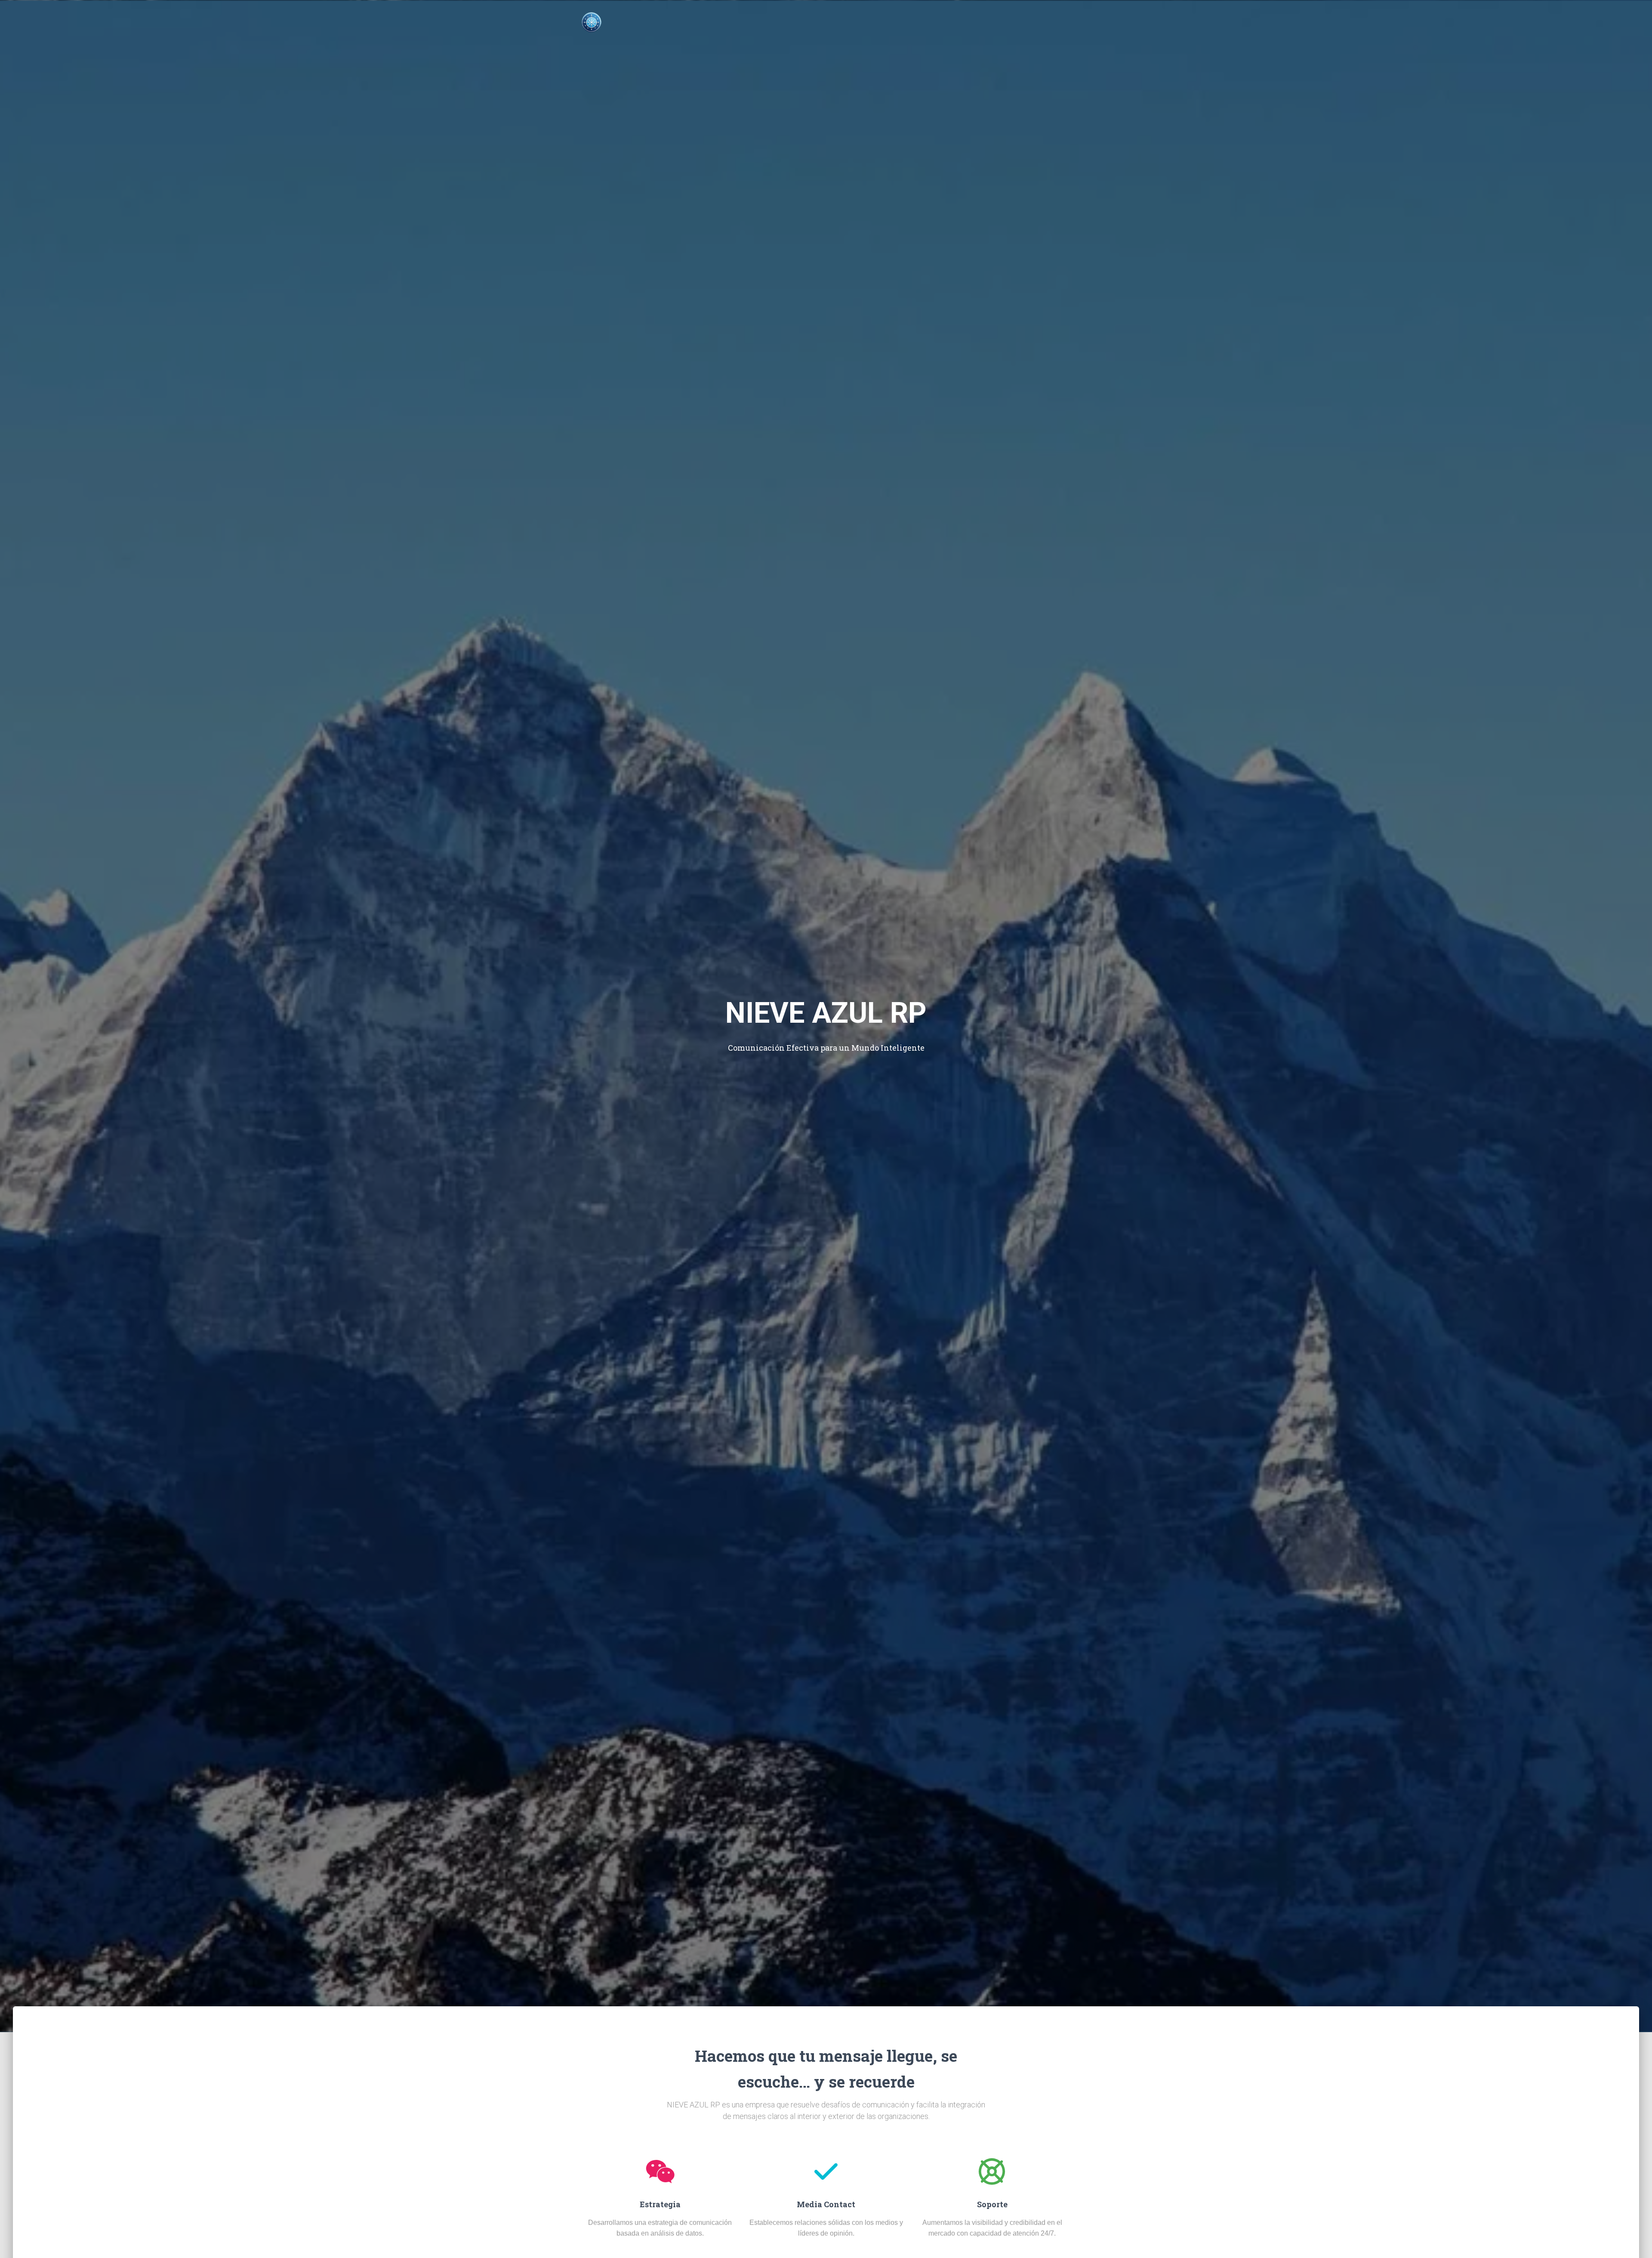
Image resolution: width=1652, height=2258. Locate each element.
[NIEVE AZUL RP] (592, 22)
